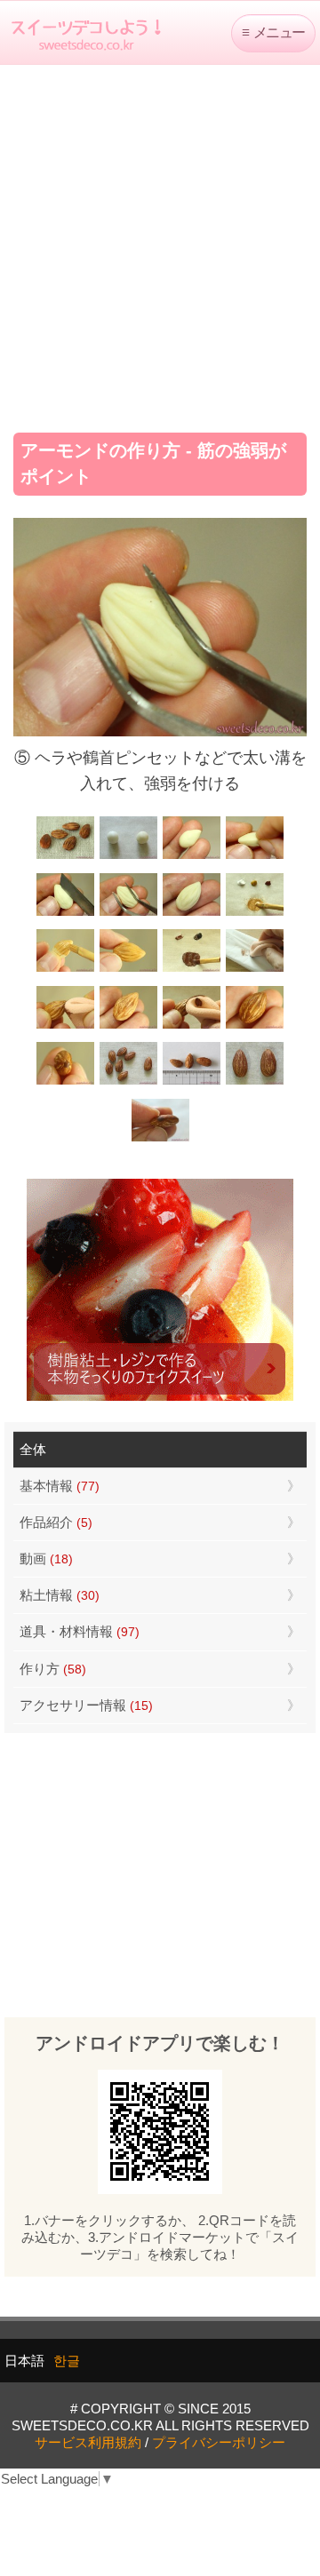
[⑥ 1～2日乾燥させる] (192, 914)
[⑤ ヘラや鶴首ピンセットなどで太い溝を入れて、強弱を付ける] (128, 914)
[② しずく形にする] (192, 857)
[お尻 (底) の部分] (160, 1139)
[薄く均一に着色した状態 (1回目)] (128, 1026)
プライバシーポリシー (219, 2442)
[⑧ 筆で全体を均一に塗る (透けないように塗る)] (65, 970)
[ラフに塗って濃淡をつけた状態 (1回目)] (255, 1026)
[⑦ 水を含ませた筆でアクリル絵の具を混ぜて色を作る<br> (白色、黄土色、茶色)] (255, 914)
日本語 (24, 2361)
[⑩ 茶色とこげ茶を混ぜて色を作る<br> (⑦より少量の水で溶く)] (192, 970)
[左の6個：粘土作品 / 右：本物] (128, 1082)
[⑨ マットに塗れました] (128, 970)
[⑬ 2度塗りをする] (192, 1026)
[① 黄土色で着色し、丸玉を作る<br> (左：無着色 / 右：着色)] (128, 857)
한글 (67, 2361)
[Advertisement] (160, 242)
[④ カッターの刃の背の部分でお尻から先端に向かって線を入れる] (65, 914)
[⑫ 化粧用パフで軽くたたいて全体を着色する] (65, 1026)
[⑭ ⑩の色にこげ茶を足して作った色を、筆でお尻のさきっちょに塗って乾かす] (65, 1082)
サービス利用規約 (88, 2442)
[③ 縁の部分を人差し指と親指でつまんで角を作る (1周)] (255, 857)
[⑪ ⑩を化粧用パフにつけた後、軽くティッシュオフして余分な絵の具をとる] (255, 970)
